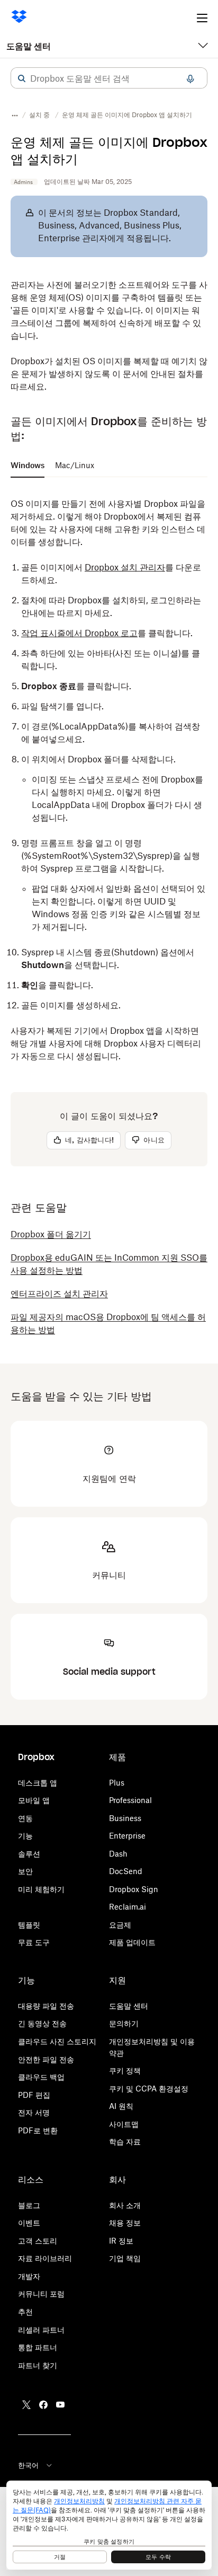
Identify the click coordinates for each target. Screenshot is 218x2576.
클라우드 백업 (41, 2077)
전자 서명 (34, 2112)
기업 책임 (125, 2258)
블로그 (29, 2205)
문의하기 (124, 2023)
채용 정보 (125, 2223)
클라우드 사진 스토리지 (57, 2041)
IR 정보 (121, 2241)
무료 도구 (34, 1942)
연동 (25, 1818)
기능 (25, 1836)
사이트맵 (124, 2124)
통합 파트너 (38, 2347)
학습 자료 (125, 2142)
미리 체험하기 (41, 1889)
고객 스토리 (38, 2241)
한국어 (28, 2465)
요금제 (120, 1925)
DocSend (126, 1871)
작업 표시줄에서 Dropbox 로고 (79, 633)
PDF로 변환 (38, 2130)
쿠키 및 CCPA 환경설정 (149, 2089)
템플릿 (29, 1925)
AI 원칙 (121, 2106)
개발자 (29, 2276)
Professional (130, 1800)
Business (125, 1818)
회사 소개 (125, 2205)
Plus (117, 1783)
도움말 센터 (29, 46)
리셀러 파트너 (41, 2330)
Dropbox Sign (134, 1889)
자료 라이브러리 (45, 2258)
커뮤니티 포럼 (41, 2294)
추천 (25, 2312)
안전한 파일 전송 (46, 2059)
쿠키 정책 (125, 2071)
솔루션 (29, 1854)
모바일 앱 (34, 1800)
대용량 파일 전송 (46, 2006)
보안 (25, 1871)
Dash (118, 1854)
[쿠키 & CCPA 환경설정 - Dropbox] (109, 2525)
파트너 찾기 (38, 2365)
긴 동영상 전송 (42, 2023)
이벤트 (29, 2223)
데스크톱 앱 (38, 1783)
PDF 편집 (34, 2095)
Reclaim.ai (128, 1907)
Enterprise (127, 1836)
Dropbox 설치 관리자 (125, 567)
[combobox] (109, 78)
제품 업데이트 (132, 1942)
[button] (22, 78)
